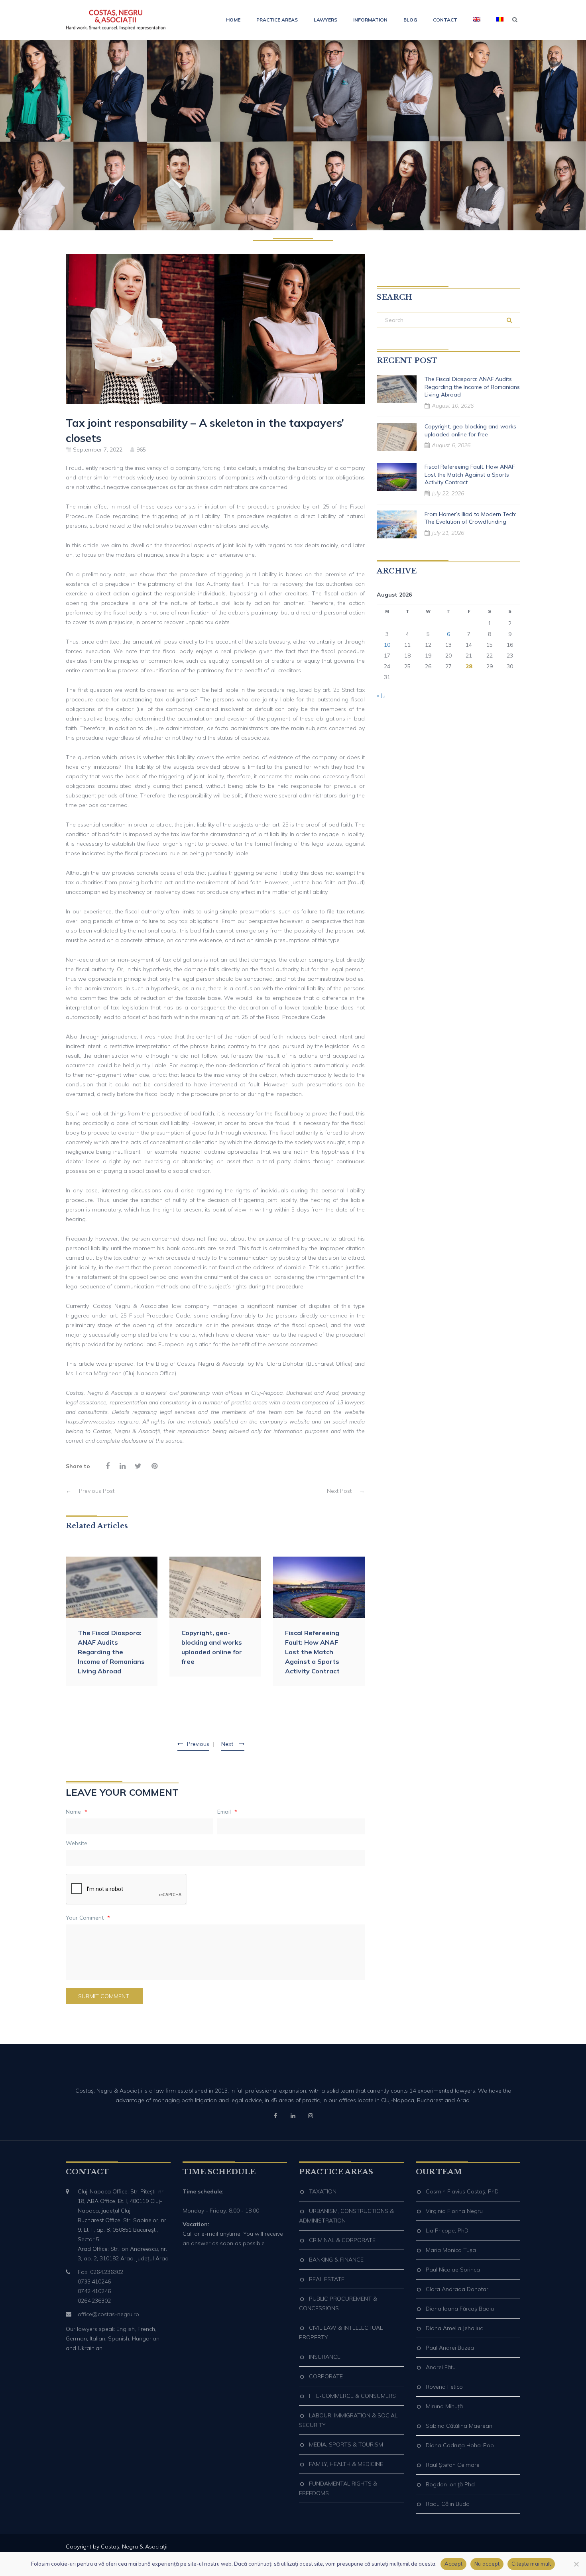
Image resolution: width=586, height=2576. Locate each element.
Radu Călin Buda (448, 2504)
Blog (410, 20)
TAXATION (323, 2191)
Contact (445, 20)
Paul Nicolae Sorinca (453, 2270)
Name (77, 1812)
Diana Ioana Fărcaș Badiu (460, 2309)
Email (227, 1812)
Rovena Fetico (444, 2387)
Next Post (346, 1491)
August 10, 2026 (453, 406)
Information (370, 20)
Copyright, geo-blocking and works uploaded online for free (212, 1647)
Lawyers (325, 20)
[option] (112, 1621)
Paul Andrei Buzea (450, 2348)
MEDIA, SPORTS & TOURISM (346, 2444)
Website (77, 1843)
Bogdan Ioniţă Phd (450, 2484)
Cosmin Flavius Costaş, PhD (462, 2191)
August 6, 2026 (451, 445)
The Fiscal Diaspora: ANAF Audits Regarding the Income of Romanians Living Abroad (111, 1652)
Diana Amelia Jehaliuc (454, 2328)
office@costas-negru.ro (108, 2314)
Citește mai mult (531, 2564)
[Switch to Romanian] (496, 20)
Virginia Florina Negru (454, 2211)
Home (233, 20)
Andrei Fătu (441, 2367)
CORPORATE (326, 2376)
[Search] (509, 320)
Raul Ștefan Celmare (453, 2465)
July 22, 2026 (448, 493)
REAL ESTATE (327, 2279)
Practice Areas (277, 20)
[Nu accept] (576, 2564)
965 (141, 450)
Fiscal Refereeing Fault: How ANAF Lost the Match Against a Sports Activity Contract (312, 1652)
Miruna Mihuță (444, 2406)
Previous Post (90, 1491)
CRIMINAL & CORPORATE (342, 2240)
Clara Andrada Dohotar (457, 2289)
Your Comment (88, 1918)
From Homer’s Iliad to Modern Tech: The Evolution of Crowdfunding (470, 518)
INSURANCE (325, 2357)
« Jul (382, 695)
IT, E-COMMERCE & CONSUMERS (352, 2396)
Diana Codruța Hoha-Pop (460, 2445)
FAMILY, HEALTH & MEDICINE (346, 2464)
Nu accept (487, 2564)
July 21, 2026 (448, 533)
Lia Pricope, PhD (447, 2230)
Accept (454, 2564)
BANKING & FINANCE (336, 2260)
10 (387, 645)
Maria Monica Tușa (451, 2250)
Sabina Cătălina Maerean (459, 2426)
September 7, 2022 (98, 450)
